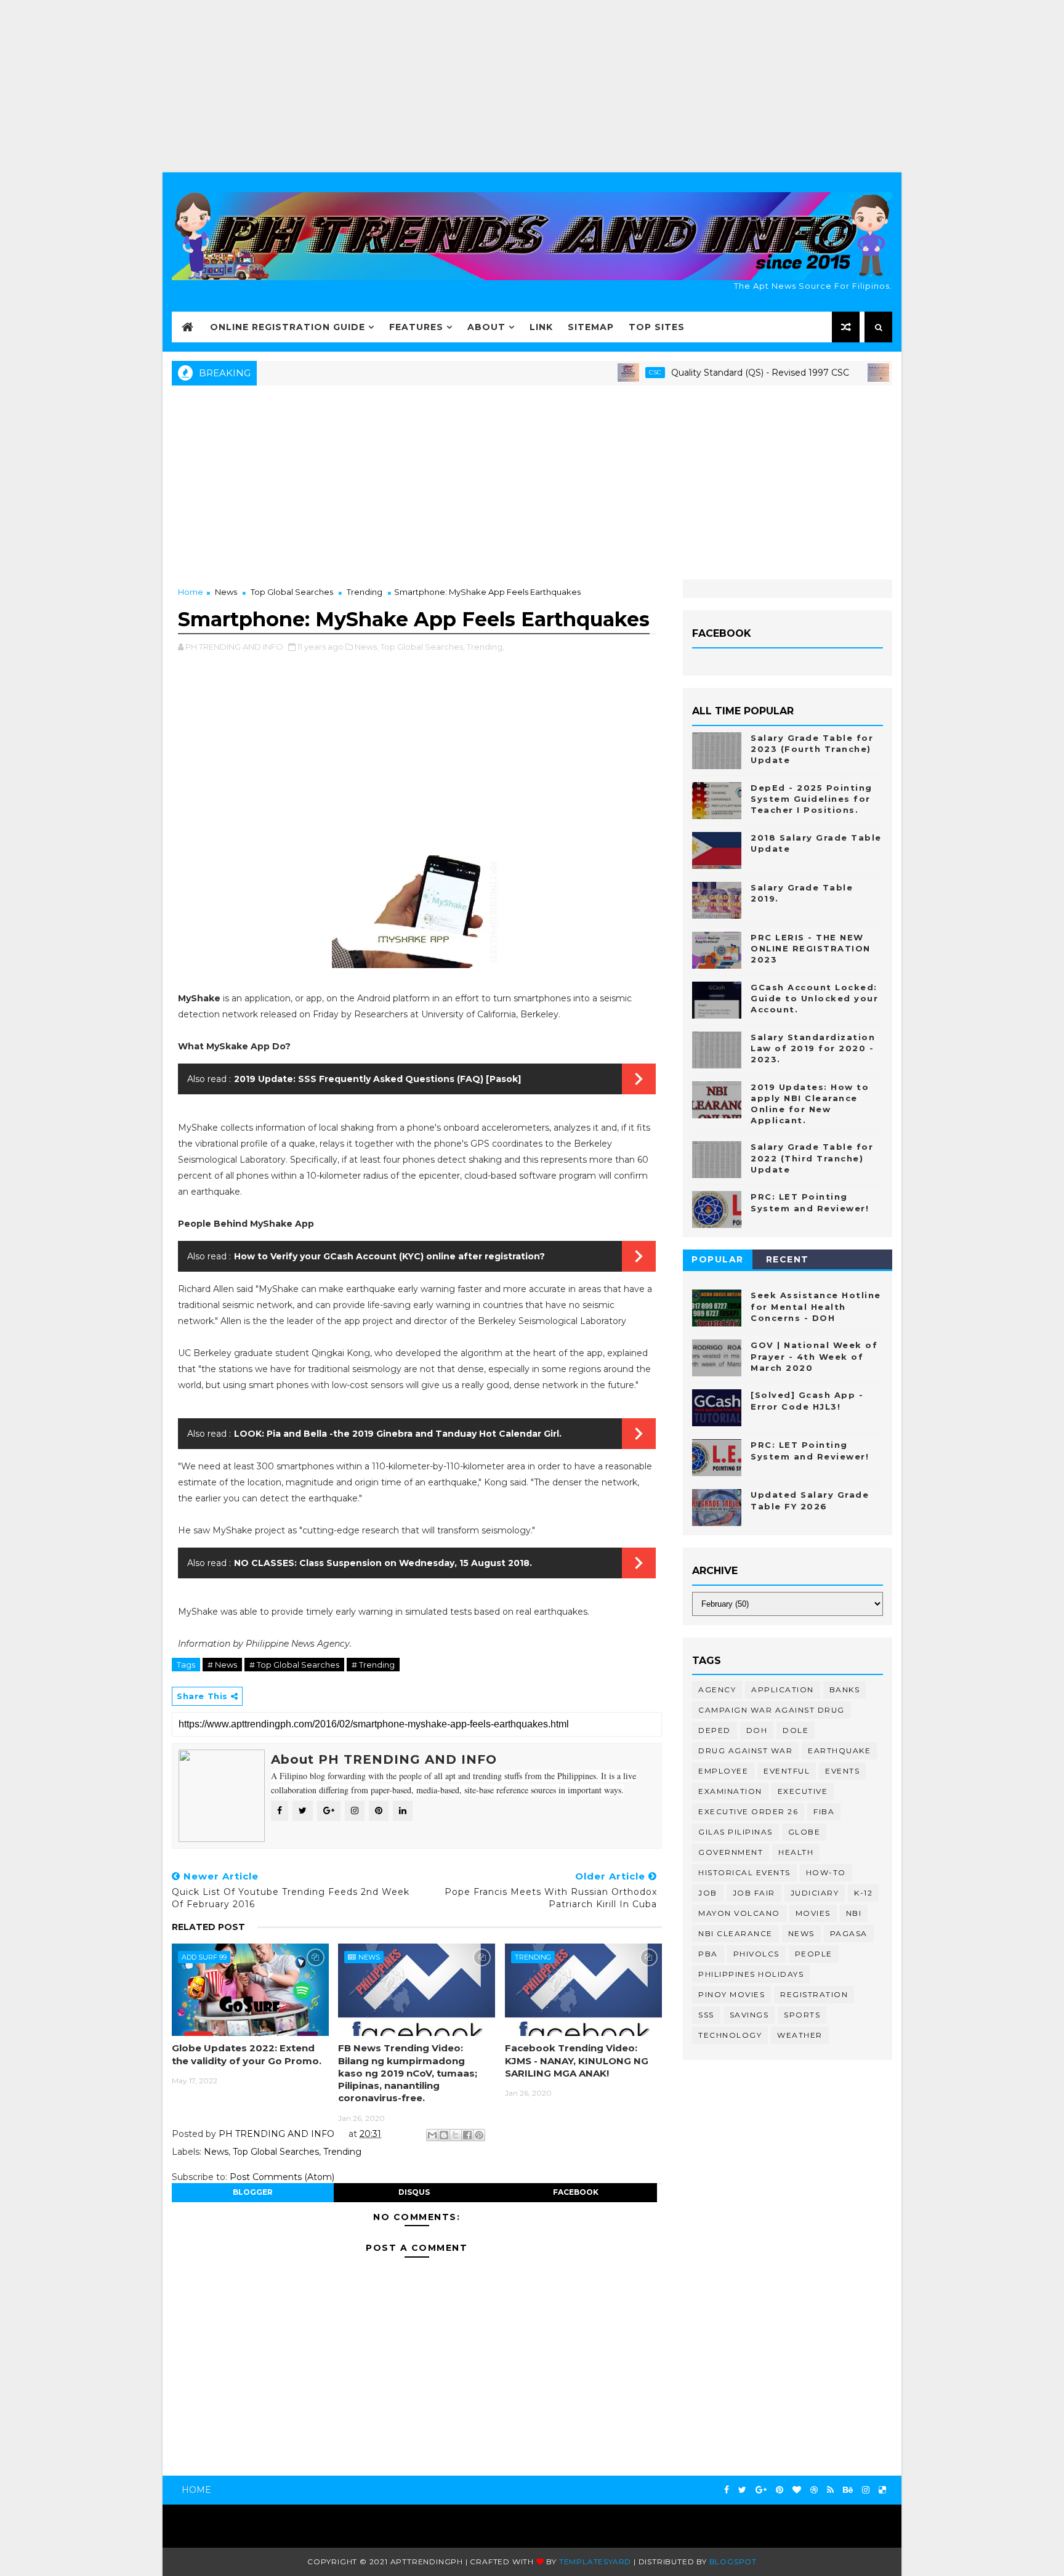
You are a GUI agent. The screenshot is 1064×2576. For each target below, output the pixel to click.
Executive (803, 1791)
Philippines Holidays (751, 1974)
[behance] (848, 2490)
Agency (717, 1690)
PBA (708, 1954)
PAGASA (849, 1933)
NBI (854, 1913)
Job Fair (754, 1893)
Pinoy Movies (731, 1994)
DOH (757, 1730)
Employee (723, 1771)
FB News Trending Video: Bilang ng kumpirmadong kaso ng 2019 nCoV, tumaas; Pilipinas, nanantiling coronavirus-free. (408, 2073)
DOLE (796, 1730)
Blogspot (733, 2562)
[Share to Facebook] (467, 2135)
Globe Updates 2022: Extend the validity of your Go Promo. (247, 2054)
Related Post (208, 1927)
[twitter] (742, 2490)
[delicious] (882, 2490)
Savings (749, 2015)
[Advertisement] (532, 86)
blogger (253, 2192)
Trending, (486, 647)
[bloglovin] (797, 2490)
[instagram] (866, 2490)
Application (783, 1690)
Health (796, 1852)
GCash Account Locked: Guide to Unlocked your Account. (814, 998)
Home (191, 592)
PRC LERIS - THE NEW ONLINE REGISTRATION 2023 (811, 948)
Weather (800, 2035)
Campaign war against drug (772, 1710)
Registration (814, 1994)
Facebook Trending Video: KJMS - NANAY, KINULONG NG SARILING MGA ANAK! (577, 2061)
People (814, 1954)
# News (222, 1665)
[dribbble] (814, 2490)
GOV (852, 372)
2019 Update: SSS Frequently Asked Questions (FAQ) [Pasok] (377, 1079)
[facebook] (727, 2490)
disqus (414, 2192)
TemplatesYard (595, 2562)
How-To (826, 1872)
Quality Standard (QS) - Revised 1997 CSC (707, 373)
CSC (602, 372)
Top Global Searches (292, 592)
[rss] (830, 2490)
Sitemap (591, 327)
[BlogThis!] (444, 2135)
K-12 (863, 1893)
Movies (813, 1913)
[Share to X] (456, 2135)
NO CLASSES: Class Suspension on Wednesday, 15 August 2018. (383, 1563)
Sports (802, 2015)
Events (842, 1771)
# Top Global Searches (294, 1665)
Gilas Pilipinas (736, 1832)
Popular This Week (718, 1262)
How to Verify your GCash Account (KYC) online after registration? (389, 1256)
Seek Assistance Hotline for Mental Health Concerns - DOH (816, 1306)
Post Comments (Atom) (282, 2177)
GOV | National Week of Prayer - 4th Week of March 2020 (814, 1356)
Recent (788, 1259)
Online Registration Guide (288, 327)
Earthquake (839, 1750)
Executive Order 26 (748, 1811)
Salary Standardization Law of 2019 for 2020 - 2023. (813, 1048)
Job (708, 1893)
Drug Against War (745, 1750)
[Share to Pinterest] (479, 2135)
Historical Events (744, 1872)
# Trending (373, 1665)
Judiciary (815, 1893)
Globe (804, 1832)
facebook (576, 2192)
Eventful (787, 1771)
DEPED (715, 1730)
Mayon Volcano (739, 1913)
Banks (845, 1690)
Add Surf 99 (204, 1957)
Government (731, 1852)
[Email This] (432, 2135)
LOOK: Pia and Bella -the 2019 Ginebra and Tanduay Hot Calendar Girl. (398, 1434)
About (486, 327)
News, (367, 647)
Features (416, 327)
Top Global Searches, (423, 647)
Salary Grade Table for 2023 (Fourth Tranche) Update (812, 749)
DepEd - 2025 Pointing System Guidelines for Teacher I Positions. (812, 799)
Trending (365, 592)
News (226, 592)
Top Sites (657, 327)
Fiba (824, 1811)
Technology (730, 2035)
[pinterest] (780, 2490)
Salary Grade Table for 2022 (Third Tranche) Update (812, 1158)
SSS (706, 2015)
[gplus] (761, 2490)
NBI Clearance (736, 1933)
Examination (730, 1791)
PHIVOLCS (756, 1954)
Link (541, 327)
